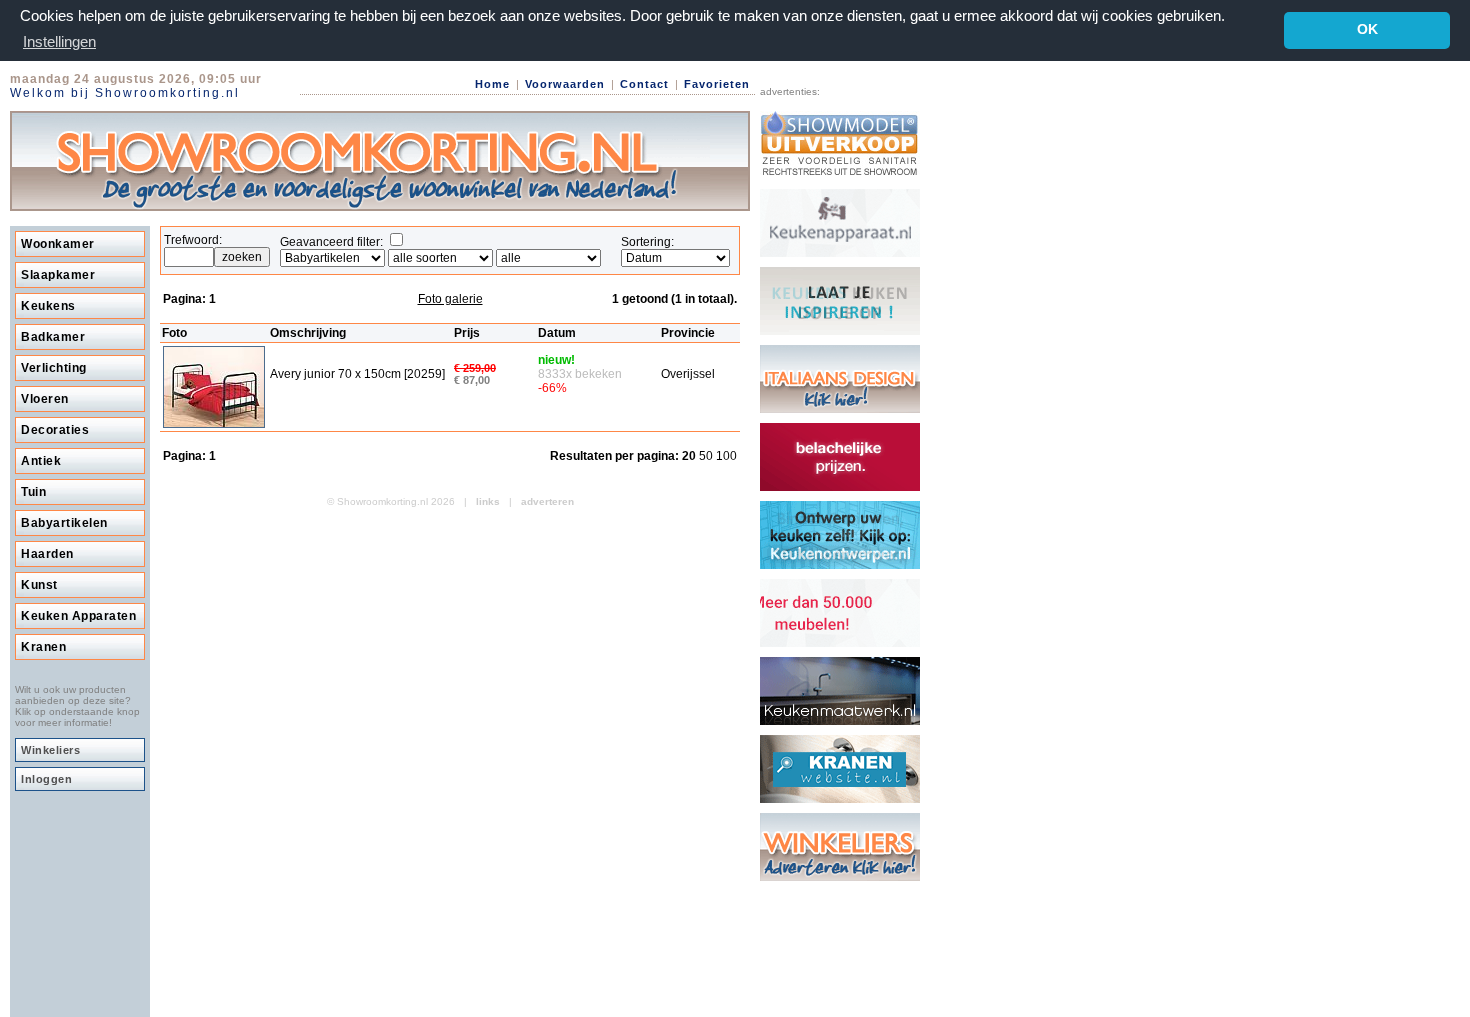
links (488, 501)
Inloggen (46, 779)
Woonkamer (58, 244)
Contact (644, 84)
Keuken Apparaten (78, 616)
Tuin (33, 492)
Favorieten (717, 84)
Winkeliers (50, 750)
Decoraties (55, 430)
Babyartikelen (64, 523)
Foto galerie (450, 299)
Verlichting (54, 368)
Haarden (47, 554)
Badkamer (53, 337)
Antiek (41, 461)
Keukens (48, 306)
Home (492, 84)
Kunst (39, 585)
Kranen (43, 647)
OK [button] (1367, 29)
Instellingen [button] (59, 41)
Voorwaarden (565, 84)
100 (726, 456)
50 (707, 456)
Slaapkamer (58, 275)
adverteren (547, 501)
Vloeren (45, 399)
